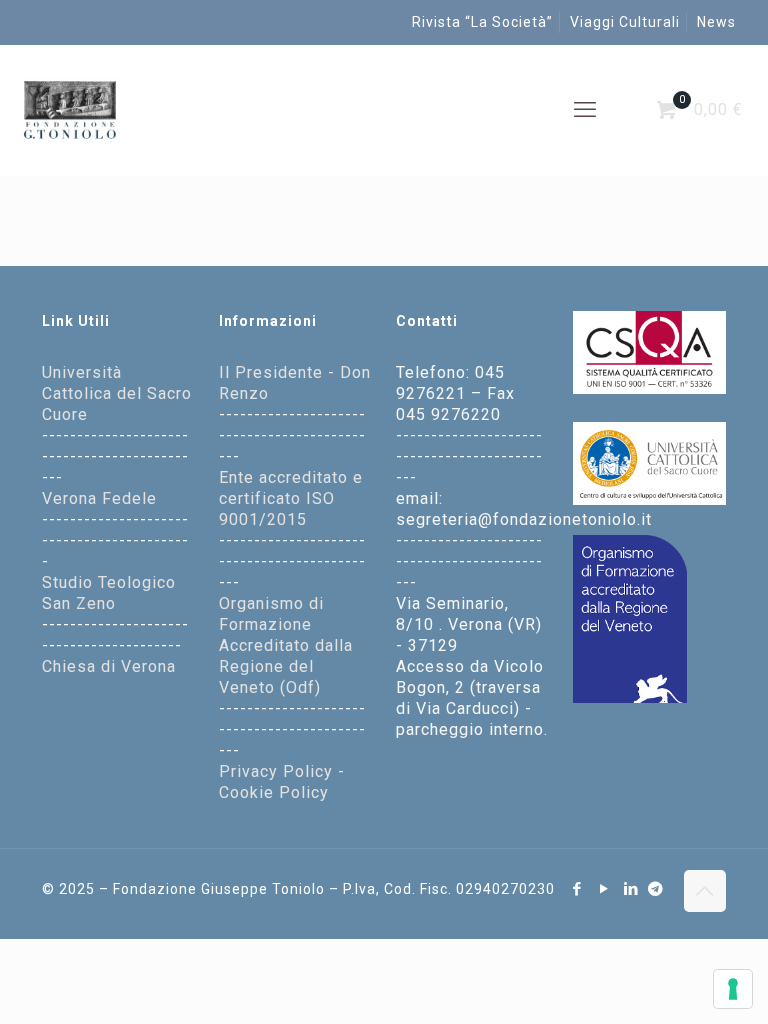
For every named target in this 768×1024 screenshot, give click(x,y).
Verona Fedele (99, 498)
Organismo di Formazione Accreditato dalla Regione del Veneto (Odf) (286, 645)
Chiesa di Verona (109, 666)
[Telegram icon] (656, 889)
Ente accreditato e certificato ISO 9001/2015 (291, 498)
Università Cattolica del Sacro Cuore (117, 393)
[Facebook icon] (577, 889)
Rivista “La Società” (482, 22)
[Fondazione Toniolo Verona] (70, 110)
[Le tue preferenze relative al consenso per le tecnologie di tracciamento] (733, 989)
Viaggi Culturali (625, 22)
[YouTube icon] (604, 889)
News (716, 22)
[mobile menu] (585, 110)
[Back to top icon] (705, 891)
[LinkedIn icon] (631, 889)
